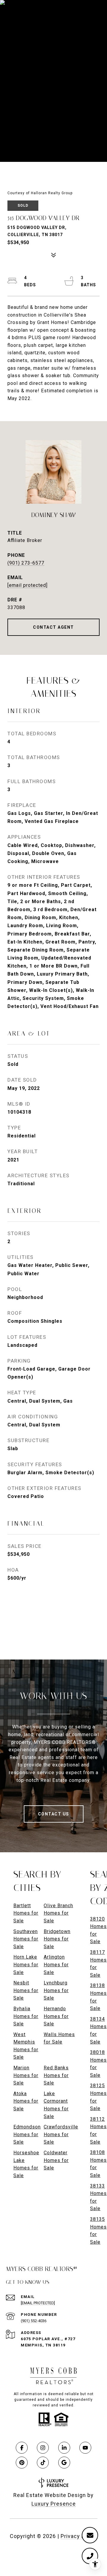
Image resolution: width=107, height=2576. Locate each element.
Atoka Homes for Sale (26, 2101)
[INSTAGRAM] (43, 2448)
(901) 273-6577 (26, 563)
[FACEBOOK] (22, 2448)
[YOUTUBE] (85, 2448)
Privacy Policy (79, 2536)
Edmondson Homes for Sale (27, 2134)
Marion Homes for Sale (26, 2075)
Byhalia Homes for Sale (26, 2016)
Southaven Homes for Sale (26, 1939)
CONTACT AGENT (53, 627)
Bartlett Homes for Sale (26, 1913)
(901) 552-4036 (34, 2321)
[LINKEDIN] (64, 2448)
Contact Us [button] (54, 1814)
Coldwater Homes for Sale (56, 2160)
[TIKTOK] (43, 2463)
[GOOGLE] (64, 2463)
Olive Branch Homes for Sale (58, 1913)
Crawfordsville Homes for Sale (61, 2134)
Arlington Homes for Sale (56, 1965)
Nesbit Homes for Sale (26, 1990)
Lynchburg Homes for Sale (56, 1990)
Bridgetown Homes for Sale (57, 1939)
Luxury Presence (54, 2504)
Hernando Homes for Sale (56, 2016)
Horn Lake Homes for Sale (26, 1965)
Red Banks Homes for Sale (56, 2075)
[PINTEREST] (22, 2463)
